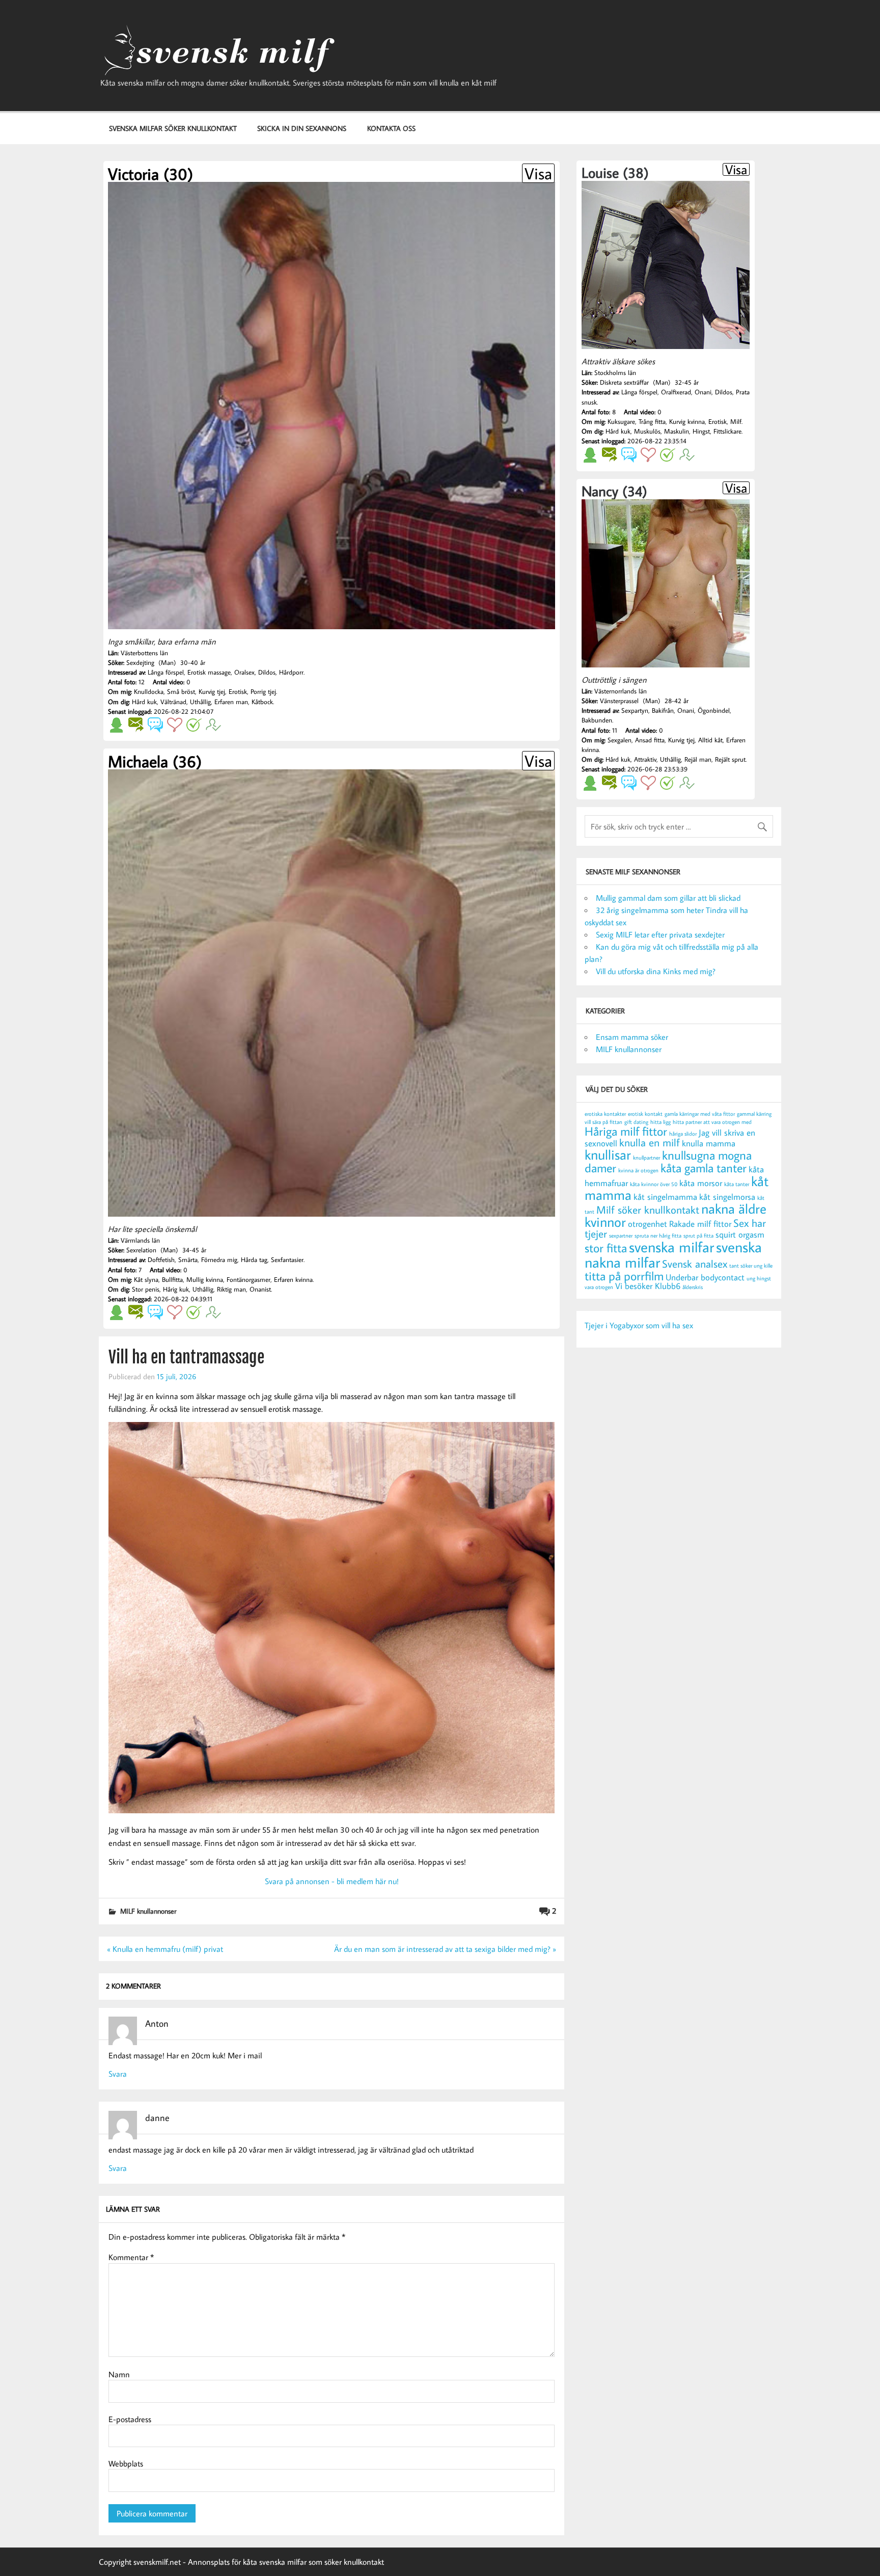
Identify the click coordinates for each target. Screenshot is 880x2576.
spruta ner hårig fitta (658, 1236)
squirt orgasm (740, 1235)
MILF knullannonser (148, 1911)
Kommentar (131, 2257)
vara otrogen (599, 1287)
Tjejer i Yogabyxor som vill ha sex (639, 1325)
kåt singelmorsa (727, 1197)
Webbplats (126, 2463)
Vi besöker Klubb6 (648, 1286)
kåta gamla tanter (704, 1168)
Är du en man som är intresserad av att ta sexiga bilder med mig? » (445, 1949)
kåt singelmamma (665, 1197)
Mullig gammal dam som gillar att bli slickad (668, 898)
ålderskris (693, 1287)
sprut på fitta (698, 1236)
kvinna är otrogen (638, 1170)
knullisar (608, 1154)
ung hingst (759, 1278)
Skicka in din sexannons (302, 128)
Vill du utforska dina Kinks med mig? (656, 971)
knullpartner (647, 1158)
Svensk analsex (695, 1264)
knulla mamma (709, 1143)
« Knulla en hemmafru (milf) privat (165, 1949)
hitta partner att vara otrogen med (712, 1122)
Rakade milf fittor (700, 1224)
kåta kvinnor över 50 (654, 1184)
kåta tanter (737, 1184)
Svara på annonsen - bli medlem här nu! (332, 1881)
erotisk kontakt (645, 1114)
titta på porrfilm (624, 1276)
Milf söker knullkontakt (648, 1210)
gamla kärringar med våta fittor (700, 1114)
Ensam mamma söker (632, 1037)
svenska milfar (671, 1247)
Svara (118, 2074)
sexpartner (621, 1236)
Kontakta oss (391, 128)
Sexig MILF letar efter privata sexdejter (660, 934)
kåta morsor (701, 1183)
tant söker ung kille (751, 1266)
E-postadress (130, 2419)
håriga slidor (683, 1134)
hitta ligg (661, 1122)
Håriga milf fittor (626, 1131)
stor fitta (606, 1248)
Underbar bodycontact (705, 1277)
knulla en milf (650, 1143)
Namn (119, 2374)
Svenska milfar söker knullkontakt (173, 128)
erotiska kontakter (605, 1114)
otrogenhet (648, 1224)
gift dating (636, 1122)
